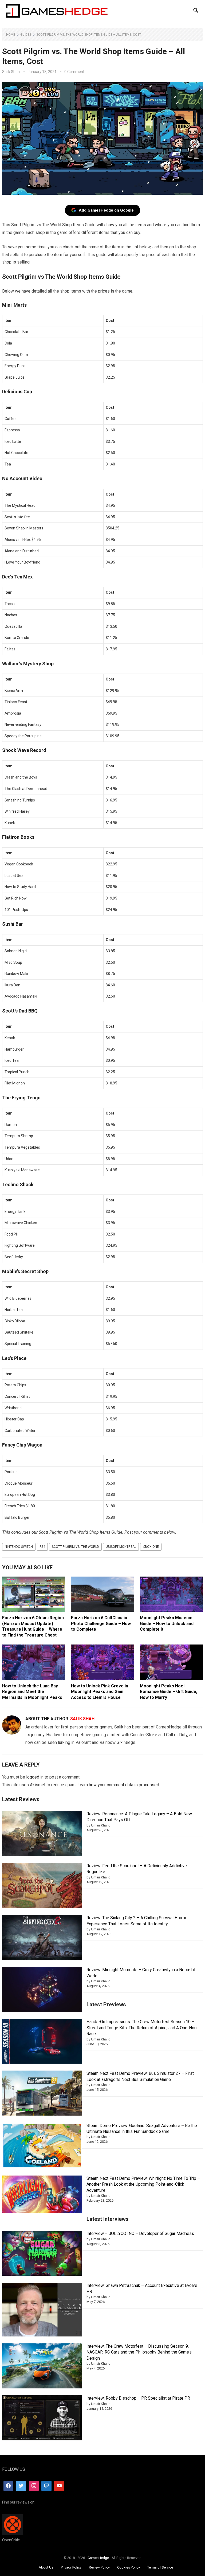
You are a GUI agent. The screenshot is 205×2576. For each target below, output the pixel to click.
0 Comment (74, 72)
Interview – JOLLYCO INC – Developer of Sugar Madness (140, 2233)
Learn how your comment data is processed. (119, 1785)
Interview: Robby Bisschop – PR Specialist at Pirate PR (138, 2398)
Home (11, 35)
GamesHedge (98, 2558)
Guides (26, 35)
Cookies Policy (129, 2567)
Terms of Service (160, 2567)
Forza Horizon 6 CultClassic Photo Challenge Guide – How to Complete (101, 1623)
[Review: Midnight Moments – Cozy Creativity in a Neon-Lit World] (42, 1990)
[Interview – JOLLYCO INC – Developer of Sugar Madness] (42, 2254)
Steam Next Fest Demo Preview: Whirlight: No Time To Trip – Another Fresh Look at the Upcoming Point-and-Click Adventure (143, 2184)
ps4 (42, 1547)
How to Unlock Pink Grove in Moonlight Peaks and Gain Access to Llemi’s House (100, 1692)
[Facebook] (9, 2486)
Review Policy (99, 2567)
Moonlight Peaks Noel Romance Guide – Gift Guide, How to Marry (169, 1692)
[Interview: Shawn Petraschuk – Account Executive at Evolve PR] (42, 2310)
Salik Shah (11, 72)
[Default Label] (46, 2486)
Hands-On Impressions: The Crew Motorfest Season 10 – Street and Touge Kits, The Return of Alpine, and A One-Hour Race (142, 2028)
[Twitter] (21, 2486)
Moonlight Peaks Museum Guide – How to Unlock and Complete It (167, 1623)
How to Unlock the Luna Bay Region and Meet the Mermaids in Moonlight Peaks (32, 1692)
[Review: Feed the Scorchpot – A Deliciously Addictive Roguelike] (42, 1886)
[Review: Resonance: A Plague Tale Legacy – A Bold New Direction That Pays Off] (42, 1834)
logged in (35, 1777)
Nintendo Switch (19, 1547)
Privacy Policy (71, 2567)
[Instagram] (34, 2486)
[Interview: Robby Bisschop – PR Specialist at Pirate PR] (42, 2419)
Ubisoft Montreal (121, 1547)
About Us (46, 2567)
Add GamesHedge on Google (106, 210)
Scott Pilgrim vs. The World (75, 1547)
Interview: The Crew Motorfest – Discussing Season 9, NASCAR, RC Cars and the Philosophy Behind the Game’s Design (139, 2352)
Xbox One (151, 1547)
